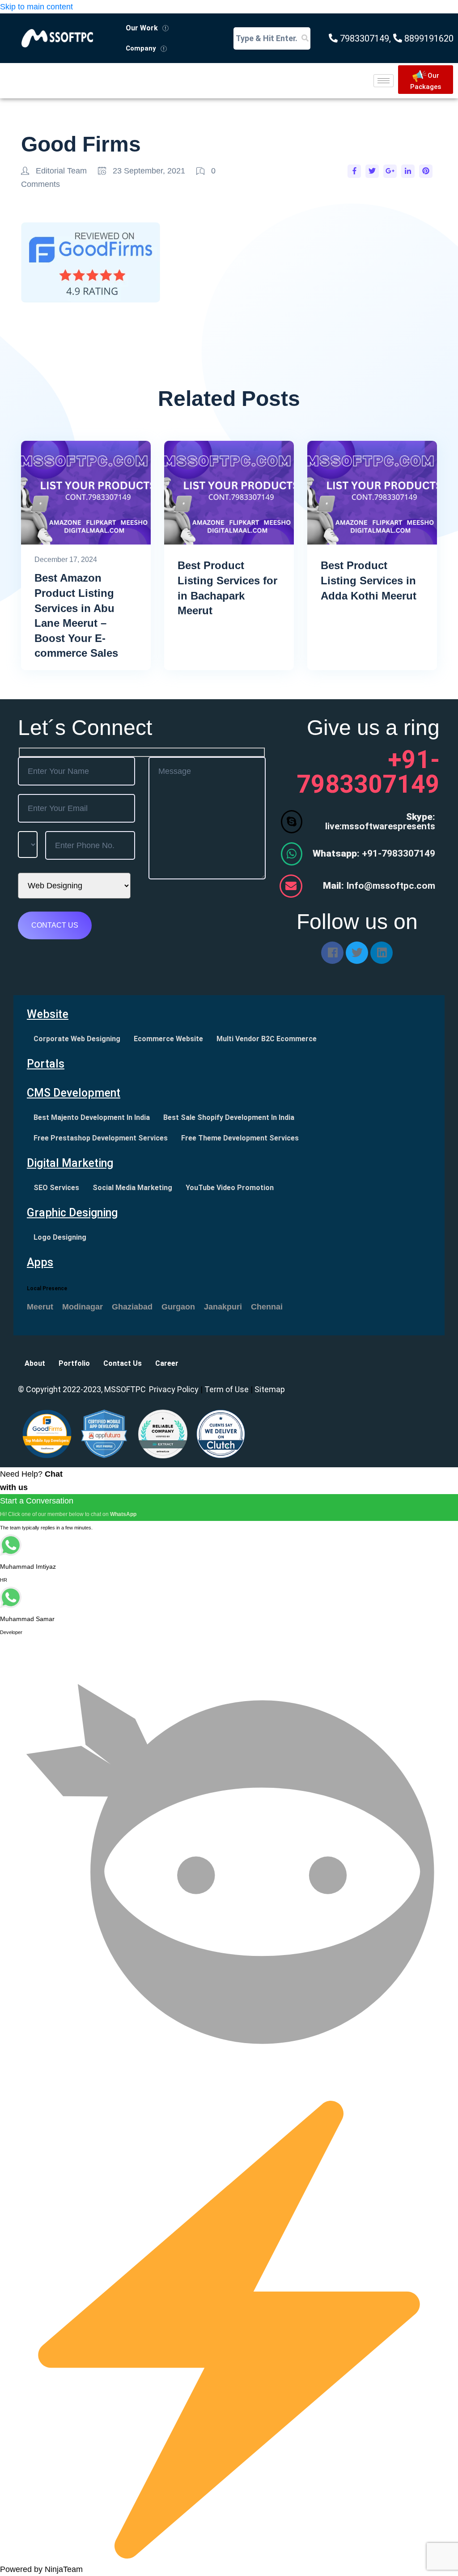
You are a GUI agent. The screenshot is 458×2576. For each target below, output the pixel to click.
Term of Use (227, 1389)
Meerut (40, 1307)
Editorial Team (61, 171)
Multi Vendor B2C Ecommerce (267, 1039)
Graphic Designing (72, 1213)
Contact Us (123, 1363)
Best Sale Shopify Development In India (229, 1117)
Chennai (267, 1307)
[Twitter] (357, 953)
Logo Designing (60, 1237)
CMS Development (74, 1093)
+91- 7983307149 (368, 772)
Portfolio (74, 1363)
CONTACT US (55, 925)
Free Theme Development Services (240, 1138)
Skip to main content (36, 7)
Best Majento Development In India (92, 1117)
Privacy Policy (174, 1389)
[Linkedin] (382, 953)
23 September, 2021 (149, 171)
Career (167, 1363)
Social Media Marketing (132, 1188)
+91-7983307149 (374, 853)
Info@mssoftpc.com (379, 886)
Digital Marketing (70, 1163)
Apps (40, 1262)
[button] (147, 28)
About (35, 1363)
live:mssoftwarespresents (380, 821)
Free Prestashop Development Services (101, 1138)
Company (141, 48)
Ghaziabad (132, 1307)
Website (48, 1014)
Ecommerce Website (168, 1039)
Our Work (142, 28)
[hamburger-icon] (384, 81)
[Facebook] (332, 953)
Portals (46, 1064)
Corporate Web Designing (77, 1039)
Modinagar (83, 1307)
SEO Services (56, 1188)
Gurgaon (178, 1307)
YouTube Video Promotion (230, 1188)
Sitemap (270, 1389)
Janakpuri (223, 1307)
